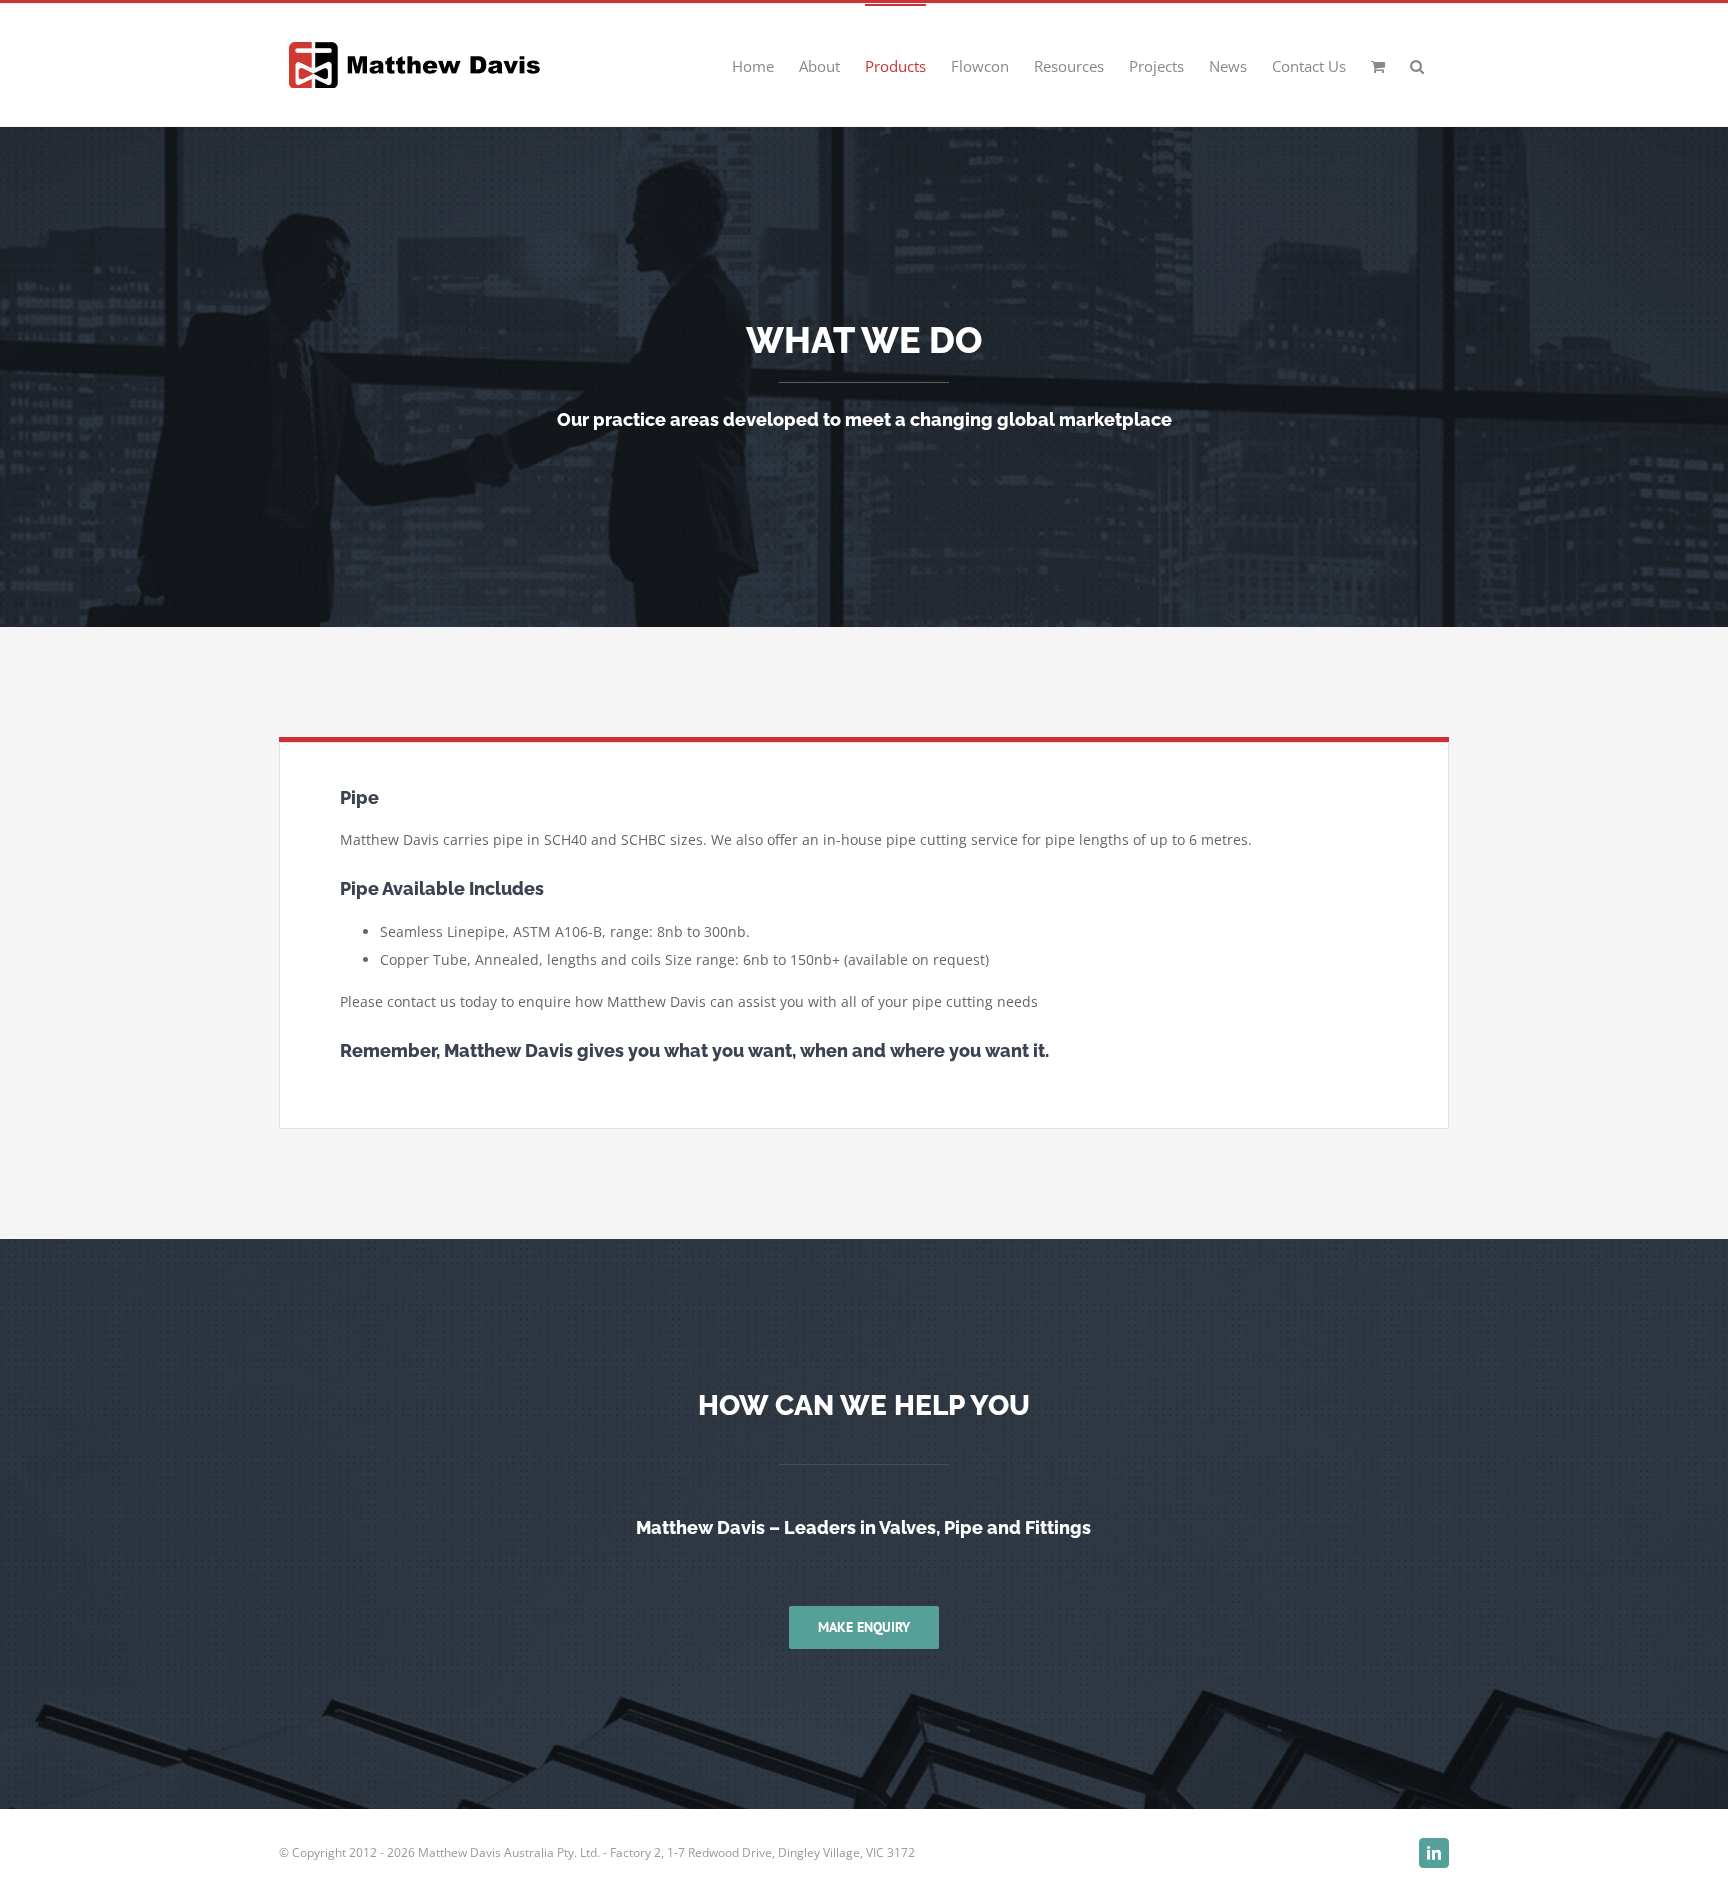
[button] (1417, 65)
